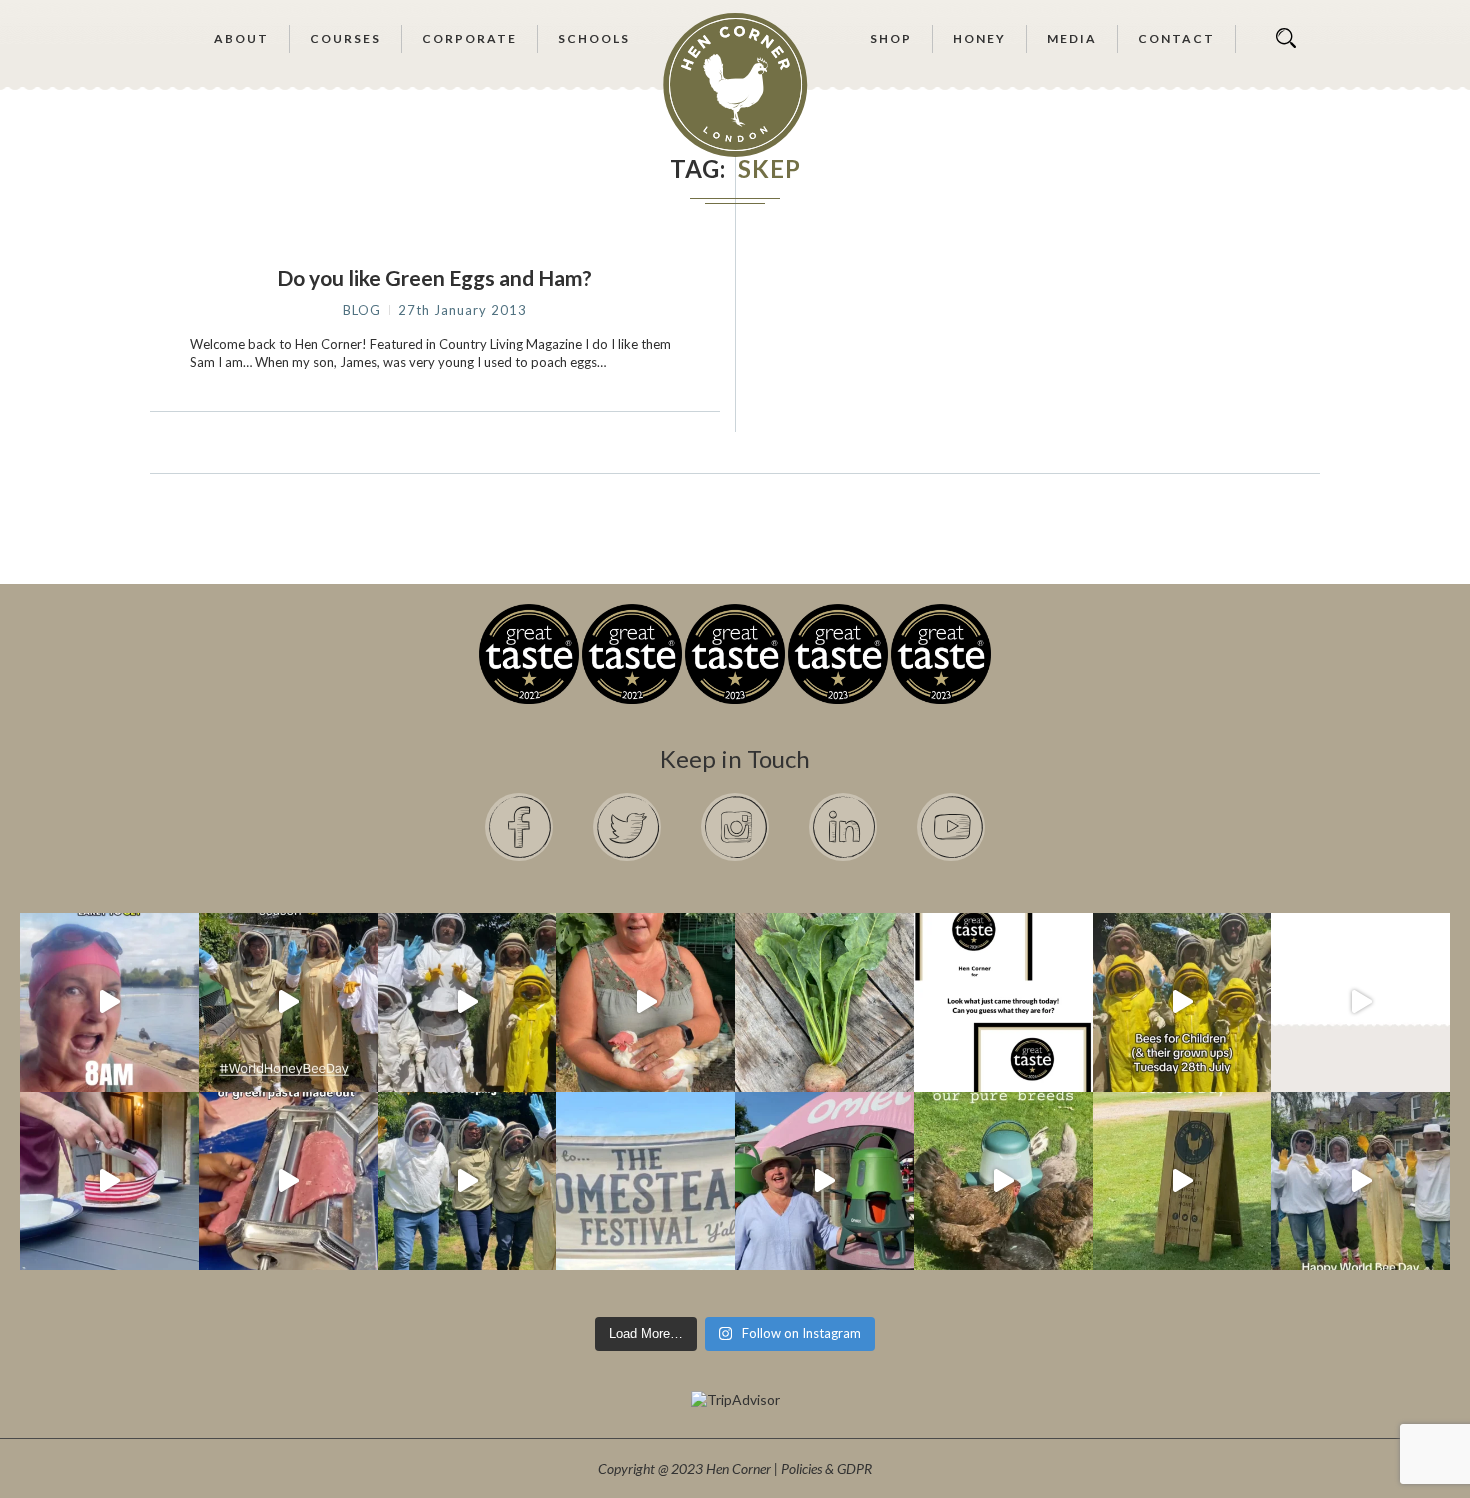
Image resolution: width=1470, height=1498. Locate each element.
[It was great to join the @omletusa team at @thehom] (824, 1181)
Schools (594, 38)
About (241, 38)
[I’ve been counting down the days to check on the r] (1003, 1002)
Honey (979, 38)
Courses (345, 38)
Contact (1176, 38)
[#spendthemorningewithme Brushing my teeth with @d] (109, 1002)
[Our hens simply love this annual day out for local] (1182, 1181)
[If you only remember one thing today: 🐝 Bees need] (1360, 1181)
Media (1072, 38)
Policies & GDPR (826, 1468)
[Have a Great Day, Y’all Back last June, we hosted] (645, 1181)
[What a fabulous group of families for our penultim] (467, 1002)
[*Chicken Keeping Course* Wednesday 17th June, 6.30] (1003, 1181)
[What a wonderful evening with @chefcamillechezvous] (109, 1181)
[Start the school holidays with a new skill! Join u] (1360, 1002)
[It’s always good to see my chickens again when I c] (645, 1002)
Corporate (469, 38)
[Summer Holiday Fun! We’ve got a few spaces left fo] (1182, 1002)
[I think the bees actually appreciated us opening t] (467, 1181)
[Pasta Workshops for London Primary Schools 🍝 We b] (288, 1181)
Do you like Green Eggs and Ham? (434, 277)
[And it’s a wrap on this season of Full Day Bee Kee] (288, 1002)
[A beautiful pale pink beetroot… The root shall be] (824, 1002)
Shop (891, 38)
